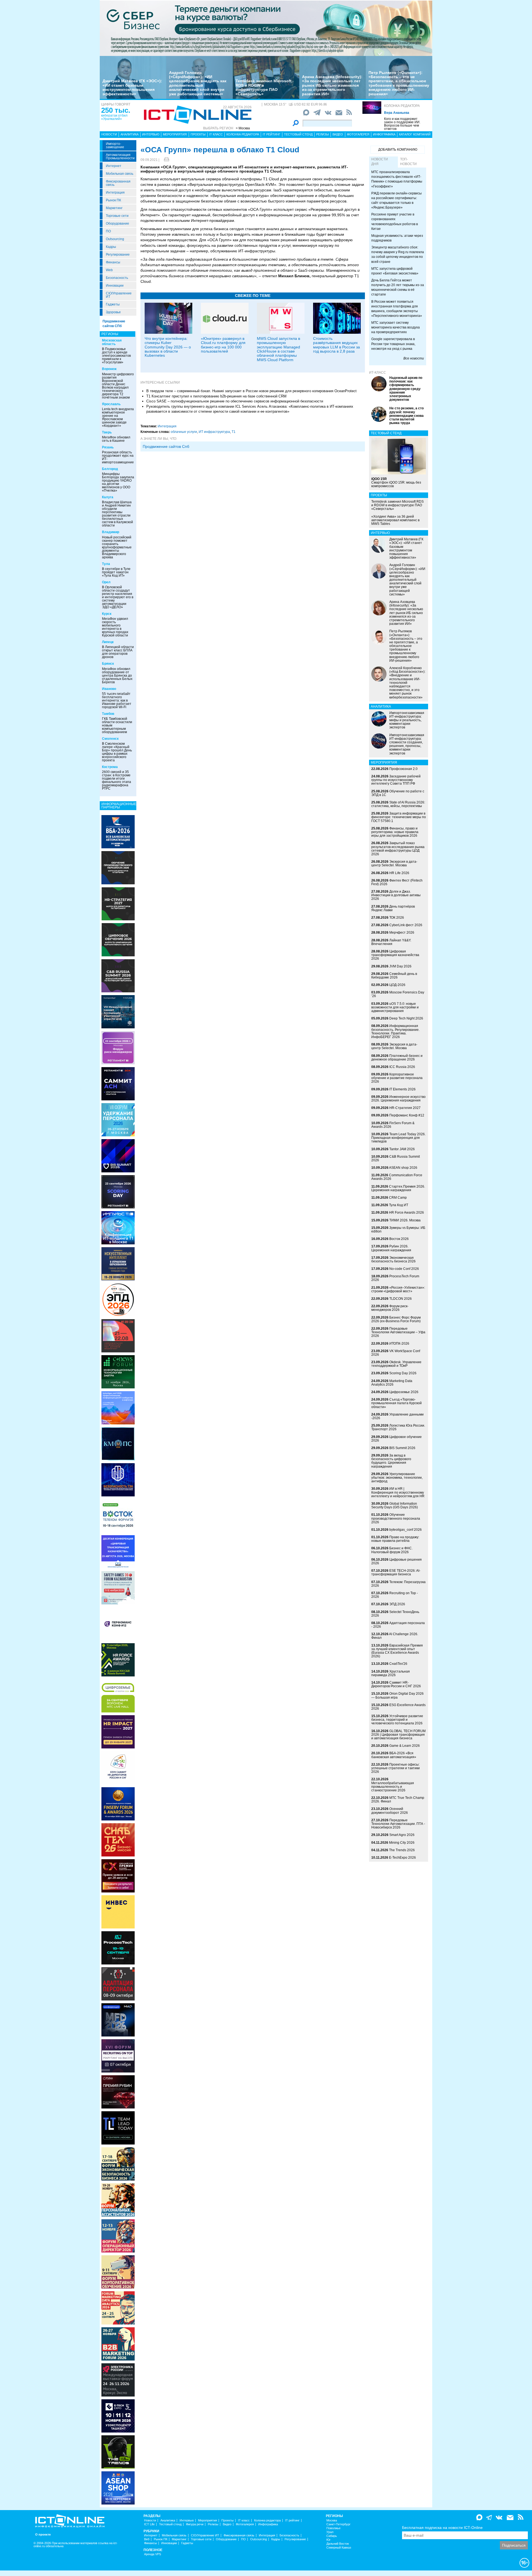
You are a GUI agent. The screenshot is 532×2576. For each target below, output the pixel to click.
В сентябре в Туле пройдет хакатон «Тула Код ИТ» (116, 572)
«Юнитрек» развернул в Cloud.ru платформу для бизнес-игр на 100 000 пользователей (223, 345)
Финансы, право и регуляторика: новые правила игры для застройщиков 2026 (395, 832)
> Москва (243, 128)
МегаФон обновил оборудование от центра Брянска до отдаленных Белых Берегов (117, 676)
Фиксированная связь (118, 183)
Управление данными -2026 (397, 1416)
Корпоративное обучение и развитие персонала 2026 (397, 1078)
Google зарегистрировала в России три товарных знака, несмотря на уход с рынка (393, 344)
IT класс (216, 134)
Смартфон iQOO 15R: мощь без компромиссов (396, 482)
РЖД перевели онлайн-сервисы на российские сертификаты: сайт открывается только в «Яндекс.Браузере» (397, 200)
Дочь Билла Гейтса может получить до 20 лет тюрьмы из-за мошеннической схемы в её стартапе (398, 287)
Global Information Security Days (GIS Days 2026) (395, 1505)
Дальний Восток (338, 2544)
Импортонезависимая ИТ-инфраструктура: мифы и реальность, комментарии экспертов (407, 720)
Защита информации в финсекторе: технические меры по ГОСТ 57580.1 (399, 817)
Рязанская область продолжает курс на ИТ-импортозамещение (118, 457)
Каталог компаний (415, 134)
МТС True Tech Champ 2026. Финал (398, 1800)
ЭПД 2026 (397, 1604)
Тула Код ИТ (399, 1205)
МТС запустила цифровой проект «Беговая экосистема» (395, 271)
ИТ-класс (378, 373)
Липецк (108, 642)
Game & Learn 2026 (405, 1746)
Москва (332, 2520)
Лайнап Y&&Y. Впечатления (391, 942)
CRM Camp (398, 1198)
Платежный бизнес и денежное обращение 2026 (397, 1058)
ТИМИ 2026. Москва (405, 1220)
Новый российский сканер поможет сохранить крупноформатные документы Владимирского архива (117, 547)
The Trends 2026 (402, 1850)
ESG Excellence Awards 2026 (398, 1707)
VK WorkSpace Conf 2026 (396, 1353)
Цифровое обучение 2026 (397, 1439)
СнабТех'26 (398, 1664)
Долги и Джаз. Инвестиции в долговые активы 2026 (396, 895)
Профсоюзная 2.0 (403, 769)
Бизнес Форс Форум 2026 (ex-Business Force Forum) (396, 1319)
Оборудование (117, 224)
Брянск (108, 664)
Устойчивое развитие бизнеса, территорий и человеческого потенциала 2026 (397, 1720)
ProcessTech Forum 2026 (395, 1278)
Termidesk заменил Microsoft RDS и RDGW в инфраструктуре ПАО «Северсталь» (264, 87)
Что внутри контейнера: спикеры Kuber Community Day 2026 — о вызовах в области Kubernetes (168, 347)
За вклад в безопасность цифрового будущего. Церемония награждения (391, 1461)
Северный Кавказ (339, 2548)
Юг (328, 2540)
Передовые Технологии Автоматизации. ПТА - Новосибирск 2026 (398, 1824)
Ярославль (111, 404)
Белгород (110, 469)
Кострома (110, 767)
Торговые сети (117, 216)
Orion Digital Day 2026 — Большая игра (397, 1695)
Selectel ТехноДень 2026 (395, 1614)
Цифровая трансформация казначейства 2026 (395, 955)
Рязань (108, 447)
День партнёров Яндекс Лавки (393, 908)
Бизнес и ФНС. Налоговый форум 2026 (392, 1550)
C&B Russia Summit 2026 (396, 1158)
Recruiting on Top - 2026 (395, 1595)
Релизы (323, 134)
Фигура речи (195, 2524)
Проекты (198, 134)
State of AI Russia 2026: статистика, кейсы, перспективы (398, 804)
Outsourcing (115, 239)
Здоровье (113, 312)
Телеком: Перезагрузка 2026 (398, 1584)
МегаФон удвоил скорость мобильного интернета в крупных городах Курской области (115, 627)
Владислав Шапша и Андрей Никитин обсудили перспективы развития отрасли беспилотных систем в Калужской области (117, 514)
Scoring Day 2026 (403, 1373)
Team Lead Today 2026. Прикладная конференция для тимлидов (398, 1138)
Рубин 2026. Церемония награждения (391, 1248)
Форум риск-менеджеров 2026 (390, 1308)
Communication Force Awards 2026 (397, 1177)
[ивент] (118, 2488)
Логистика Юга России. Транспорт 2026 (398, 1427)
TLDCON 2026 (401, 1299)
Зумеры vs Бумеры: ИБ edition (398, 1230)
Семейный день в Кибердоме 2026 (394, 976)
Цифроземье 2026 (404, 1392)
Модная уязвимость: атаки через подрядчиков (397, 238)
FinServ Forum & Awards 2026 (393, 1125)
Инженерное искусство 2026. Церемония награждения (398, 1099)
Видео (338, 134)
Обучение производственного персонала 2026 (396, 1518)
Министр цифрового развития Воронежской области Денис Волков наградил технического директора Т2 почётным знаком (118, 386)
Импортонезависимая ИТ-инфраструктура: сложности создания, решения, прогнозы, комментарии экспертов (407, 744)
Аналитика (130, 134)
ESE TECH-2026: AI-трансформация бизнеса (396, 1572)
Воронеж (109, 369)
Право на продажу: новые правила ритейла (395, 1539)
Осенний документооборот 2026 (390, 1811)
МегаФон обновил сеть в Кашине (116, 439)
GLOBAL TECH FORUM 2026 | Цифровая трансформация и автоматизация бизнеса (398, 1735)
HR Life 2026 (399, 873)
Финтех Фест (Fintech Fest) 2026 (397, 882)
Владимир (111, 532)
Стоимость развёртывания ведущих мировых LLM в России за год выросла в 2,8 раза (337, 345)
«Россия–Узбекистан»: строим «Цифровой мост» (398, 1289)
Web (109, 270)
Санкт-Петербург (338, 2524)
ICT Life (149, 2524)
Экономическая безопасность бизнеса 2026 (393, 1259)
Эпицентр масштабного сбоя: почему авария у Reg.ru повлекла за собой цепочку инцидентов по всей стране (398, 254)
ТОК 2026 (397, 918)
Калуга (108, 497)
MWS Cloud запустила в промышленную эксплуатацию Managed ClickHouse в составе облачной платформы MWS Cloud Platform (278, 349)
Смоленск (110, 739)
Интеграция (115, 192)
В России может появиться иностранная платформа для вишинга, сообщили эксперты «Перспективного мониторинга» (397, 309)
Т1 (234, 432)
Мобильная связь (120, 174)
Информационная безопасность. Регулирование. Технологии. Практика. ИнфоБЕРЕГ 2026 (395, 1031)
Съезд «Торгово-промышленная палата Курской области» (397, 1403)
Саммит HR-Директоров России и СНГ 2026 (396, 1684)
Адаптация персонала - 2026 (398, 1625)
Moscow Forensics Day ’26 (398, 994)
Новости (109, 134)
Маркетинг (114, 208)
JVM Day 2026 (400, 966)
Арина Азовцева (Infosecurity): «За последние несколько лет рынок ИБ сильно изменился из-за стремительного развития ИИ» (332, 85)
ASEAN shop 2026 (403, 1168)
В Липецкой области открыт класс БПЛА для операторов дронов (118, 652)
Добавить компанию (398, 150)
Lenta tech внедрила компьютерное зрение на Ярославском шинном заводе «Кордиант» (118, 417)
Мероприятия (175, 134)
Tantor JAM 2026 (402, 1149)
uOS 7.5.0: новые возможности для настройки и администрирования (395, 1007)
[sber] (266, 28)
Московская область (112, 342)
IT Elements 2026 (402, 1089)
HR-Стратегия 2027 (405, 1108)
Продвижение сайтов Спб (166, 446)
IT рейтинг (272, 134)
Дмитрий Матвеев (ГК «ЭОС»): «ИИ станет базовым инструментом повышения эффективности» (132, 87)
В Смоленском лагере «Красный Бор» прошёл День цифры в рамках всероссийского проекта (117, 752)
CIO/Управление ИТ (119, 295)
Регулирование (118, 255)
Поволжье (333, 2528)
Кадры (111, 247)
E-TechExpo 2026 (402, 1858)
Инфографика (384, 134)
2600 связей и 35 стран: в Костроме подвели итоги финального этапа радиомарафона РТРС (117, 780)
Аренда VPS (153, 2554)
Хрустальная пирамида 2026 (391, 1673)
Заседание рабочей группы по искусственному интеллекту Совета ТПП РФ (396, 780)
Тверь (107, 432)
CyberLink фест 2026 (406, 925)
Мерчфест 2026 (402, 933)
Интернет (114, 166)
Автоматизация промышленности (120, 156)
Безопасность (117, 278)
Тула (106, 564)
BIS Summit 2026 (402, 1448)
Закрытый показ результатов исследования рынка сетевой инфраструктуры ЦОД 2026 (398, 849)
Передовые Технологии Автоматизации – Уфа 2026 (398, 1332)
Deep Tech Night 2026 (406, 1018)
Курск (107, 614)
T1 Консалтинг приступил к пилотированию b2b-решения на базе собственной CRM (216, 396)
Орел (106, 582)
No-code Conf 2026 (404, 1269)
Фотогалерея (358, 134)
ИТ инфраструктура (214, 432)
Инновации (115, 286)
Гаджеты (113, 304)
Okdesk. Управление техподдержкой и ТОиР (396, 1364)
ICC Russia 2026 (402, 1067)
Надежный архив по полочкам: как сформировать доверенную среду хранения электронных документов (406, 389)
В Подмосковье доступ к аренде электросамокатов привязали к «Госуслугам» (116, 356)
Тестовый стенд (298, 134)
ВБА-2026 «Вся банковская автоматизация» (394, 1755)
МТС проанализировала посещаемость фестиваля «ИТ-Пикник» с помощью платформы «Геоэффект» (397, 179)
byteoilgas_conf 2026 (406, 1530)
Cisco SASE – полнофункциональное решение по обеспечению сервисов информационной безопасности (235, 401)
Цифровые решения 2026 (397, 1561)
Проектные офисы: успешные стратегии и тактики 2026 (396, 1768)
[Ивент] (118, 831)
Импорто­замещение (115, 145)
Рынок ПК (113, 200)
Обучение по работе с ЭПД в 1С (398, 793)
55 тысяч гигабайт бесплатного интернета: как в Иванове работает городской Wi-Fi (117, 700)
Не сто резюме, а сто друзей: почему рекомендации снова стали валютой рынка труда (406, 416)
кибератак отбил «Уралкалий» (114, 117)
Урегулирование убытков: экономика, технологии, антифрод (397, 1478)
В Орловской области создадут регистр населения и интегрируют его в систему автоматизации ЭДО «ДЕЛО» (118, 597)
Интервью (151, 134)
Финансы (113, 262)
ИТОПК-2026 (399, 1344)
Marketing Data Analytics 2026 (392, 1383)
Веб (147, 2539)
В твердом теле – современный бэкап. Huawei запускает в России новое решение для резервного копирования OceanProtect (251, 391)
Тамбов (108, 714)
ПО (108, 231)
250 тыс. (116, 110)
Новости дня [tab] (380, 162)
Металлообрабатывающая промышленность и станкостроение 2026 (393, 1787)
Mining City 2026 (402, 1843)
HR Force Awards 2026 (406, 1213)
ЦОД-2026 (397, 985)
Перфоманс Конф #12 (407, 1115)
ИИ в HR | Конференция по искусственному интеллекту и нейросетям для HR (398, 1492)
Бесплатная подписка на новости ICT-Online (442, 2528)
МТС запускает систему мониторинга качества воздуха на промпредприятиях (396, 327)
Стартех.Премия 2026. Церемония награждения (398, 1188)
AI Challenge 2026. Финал (395, 1636)
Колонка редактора (402, 106)
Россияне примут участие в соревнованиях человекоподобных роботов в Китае (395, 221)
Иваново (109, 689)
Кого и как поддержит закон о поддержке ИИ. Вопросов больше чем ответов (402, 124)
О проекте (43, 2535)
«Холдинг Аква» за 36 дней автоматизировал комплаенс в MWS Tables (395, 520)
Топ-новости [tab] (408, 162)
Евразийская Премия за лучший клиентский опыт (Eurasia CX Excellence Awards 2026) (397, 1651)
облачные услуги (184, 432)
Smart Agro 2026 (402, 1835)
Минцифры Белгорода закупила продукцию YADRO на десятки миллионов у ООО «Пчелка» (118, 482)
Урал (330, 2532)
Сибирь (332, 2536)
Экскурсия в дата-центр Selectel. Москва (394, 863)
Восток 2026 (399, 1239)
